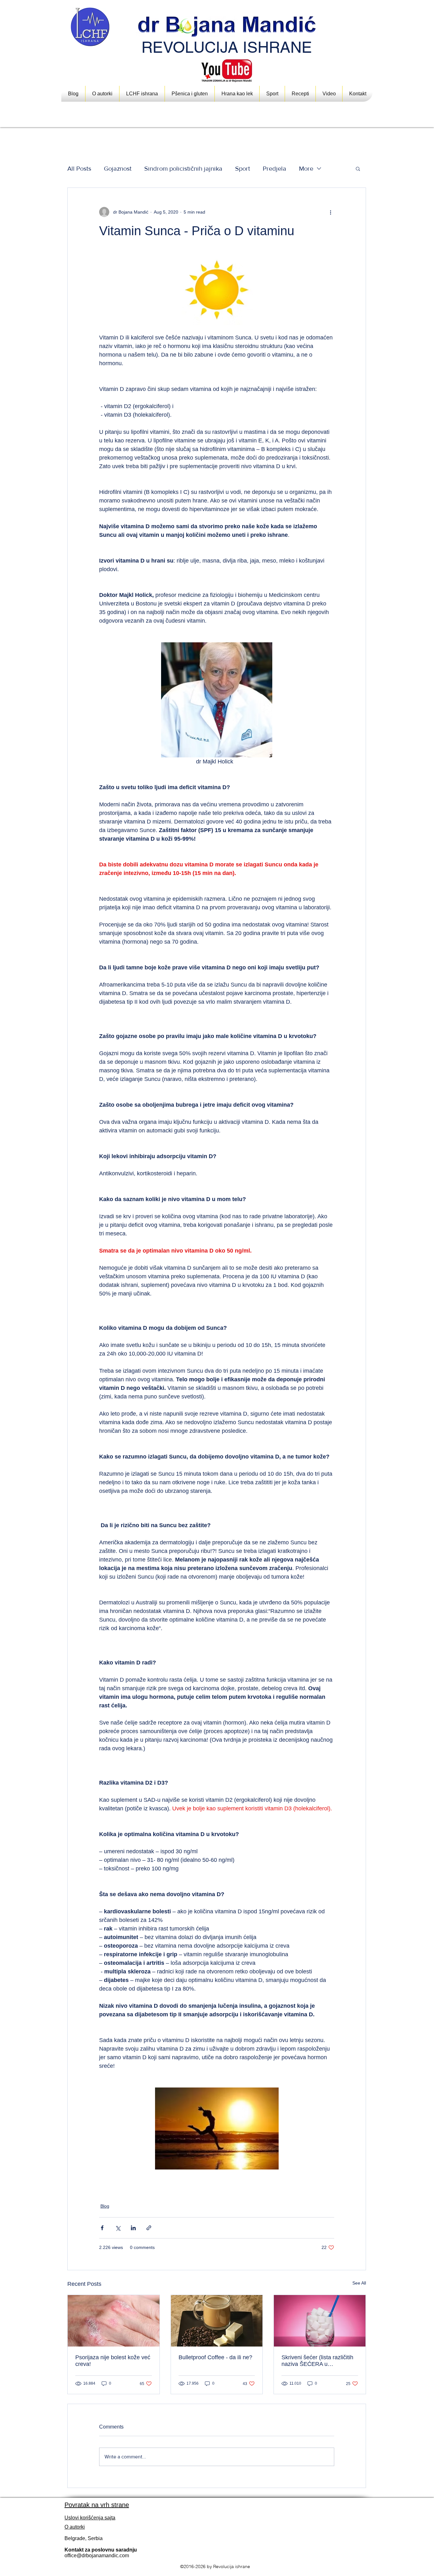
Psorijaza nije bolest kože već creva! (113, 2361)
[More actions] (330, 212)
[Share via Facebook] (102, 2228)
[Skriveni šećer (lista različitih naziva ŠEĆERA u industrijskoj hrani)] (320, 2321)
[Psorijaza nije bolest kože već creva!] (114, 2321)
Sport (243, 168)
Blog (105, 2206)
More (306, 168)
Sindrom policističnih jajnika (183, 168)
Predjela (275, 168)
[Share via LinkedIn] (133, 2228)
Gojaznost (118, 168)
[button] (237, 94)
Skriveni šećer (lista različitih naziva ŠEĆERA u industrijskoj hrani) (317, 2361)
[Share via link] (149, 2228)
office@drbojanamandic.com (97, 2556)
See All (359, 2283)
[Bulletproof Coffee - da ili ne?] (217, 2321)
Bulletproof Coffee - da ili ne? (215, 2357)
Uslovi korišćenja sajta (90, 2518)
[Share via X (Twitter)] (118, 2228)
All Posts (79, 168)
